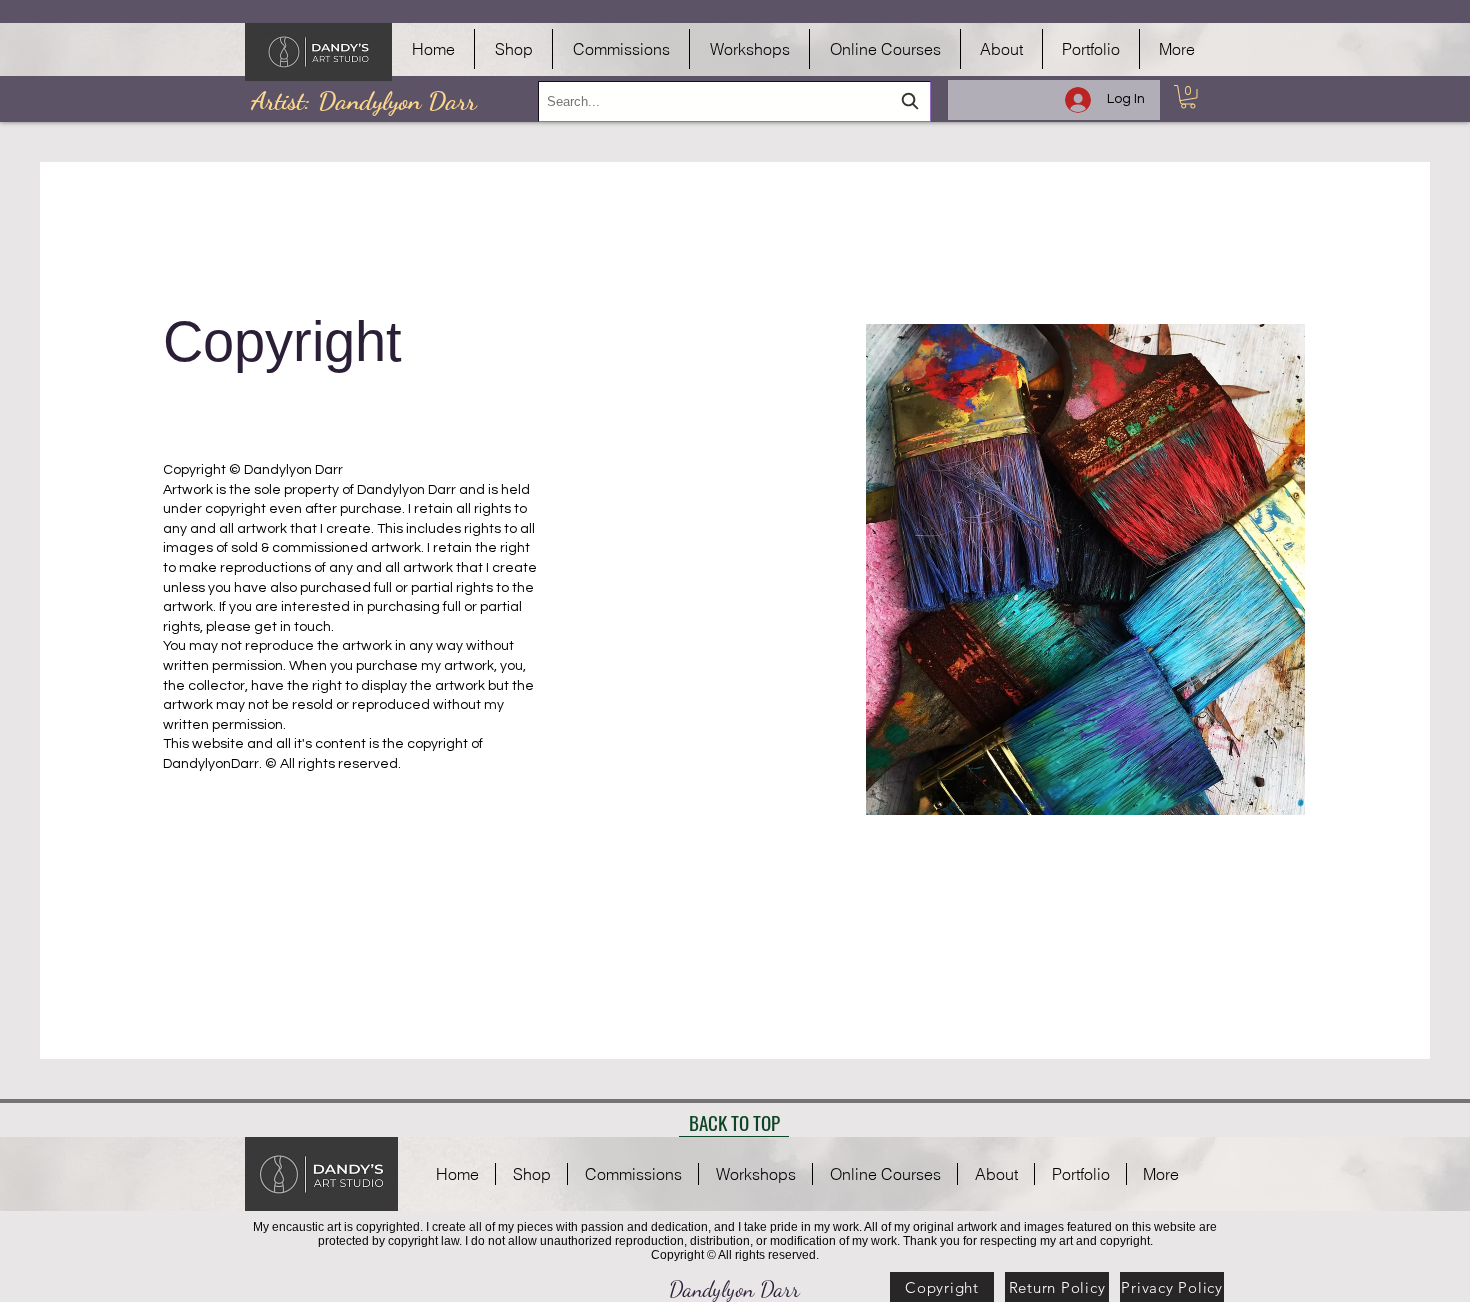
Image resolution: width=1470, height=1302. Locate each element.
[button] (1188, 97)
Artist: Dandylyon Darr (363, 100)
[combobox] (734, 101)
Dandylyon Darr (734, 1289)
